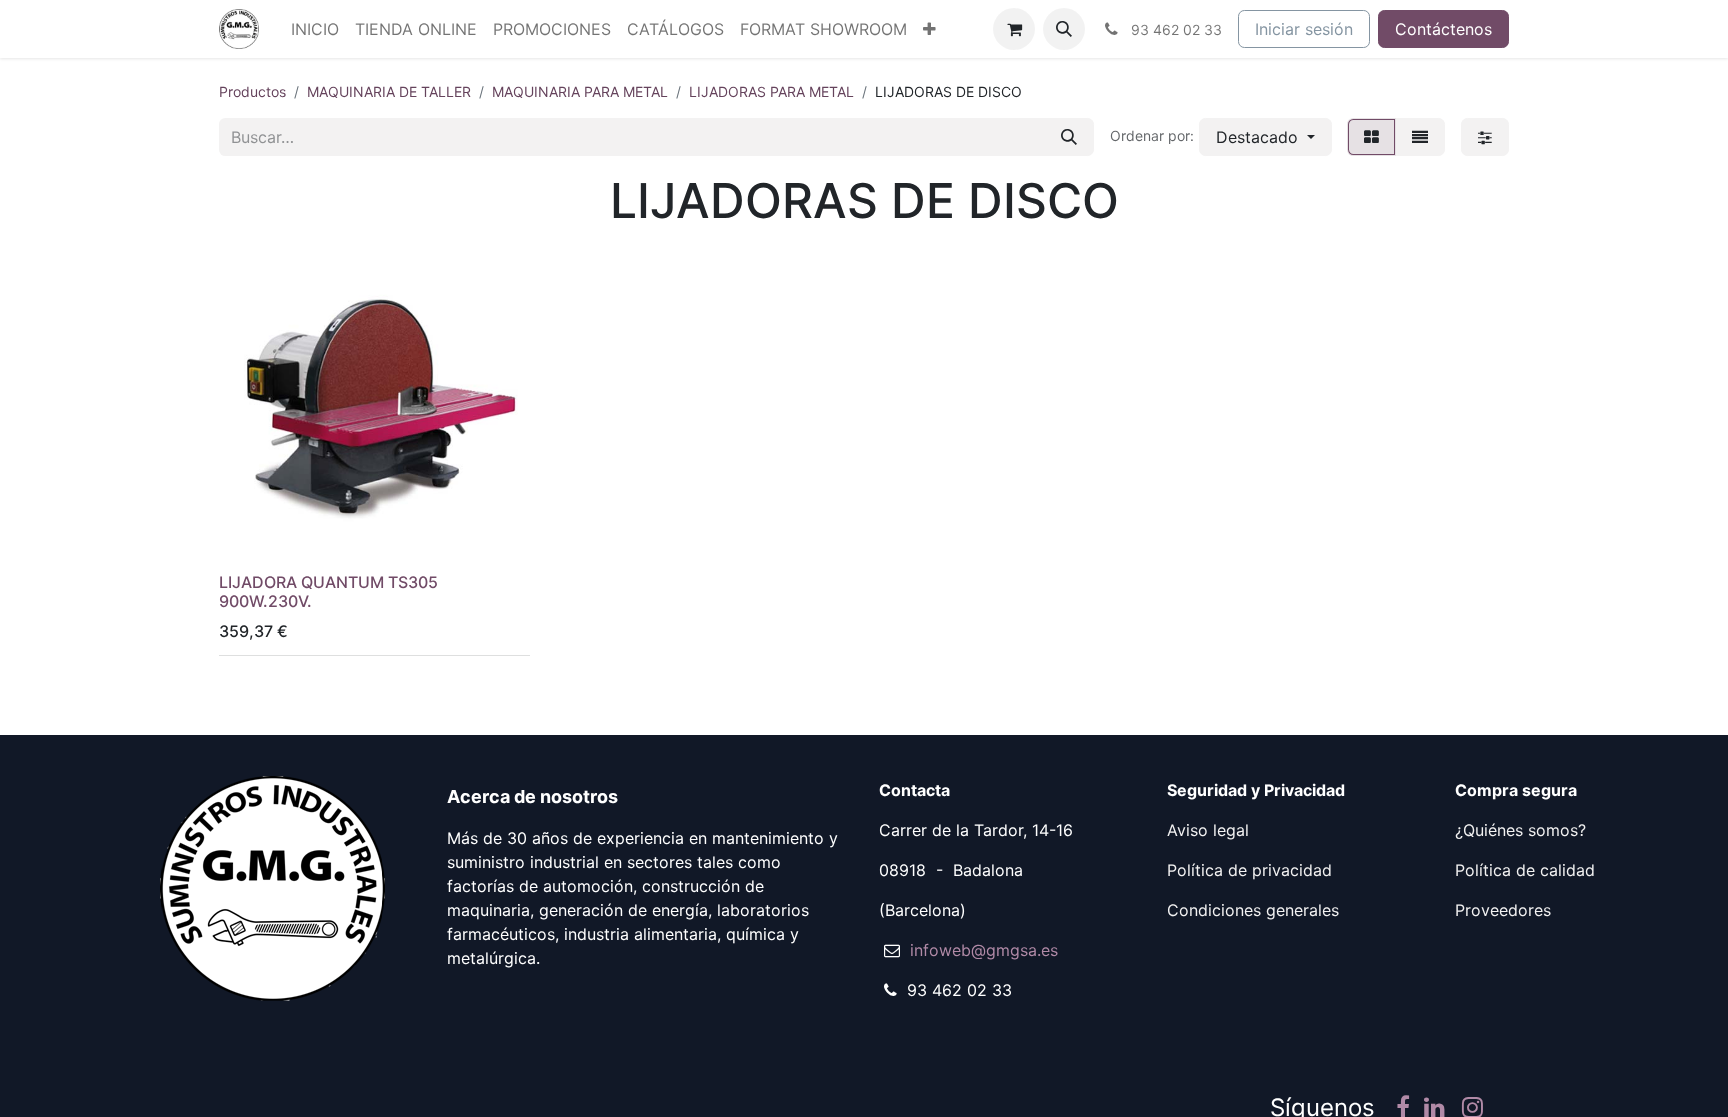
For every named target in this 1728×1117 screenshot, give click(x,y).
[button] (1064, 29)
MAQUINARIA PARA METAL (580, 91)
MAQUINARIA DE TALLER (389, 91)
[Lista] (1420, 137)
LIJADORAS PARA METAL (771, 91)
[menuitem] (315, 29)
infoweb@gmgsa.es (984, 950)
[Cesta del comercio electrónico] (1014, 29)
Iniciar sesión (1304, 29)
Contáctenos (1443, 29)
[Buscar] (1069, 137)
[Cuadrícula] (1371, 137)
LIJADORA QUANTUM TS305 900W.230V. (328, 591)
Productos (252, 91)
